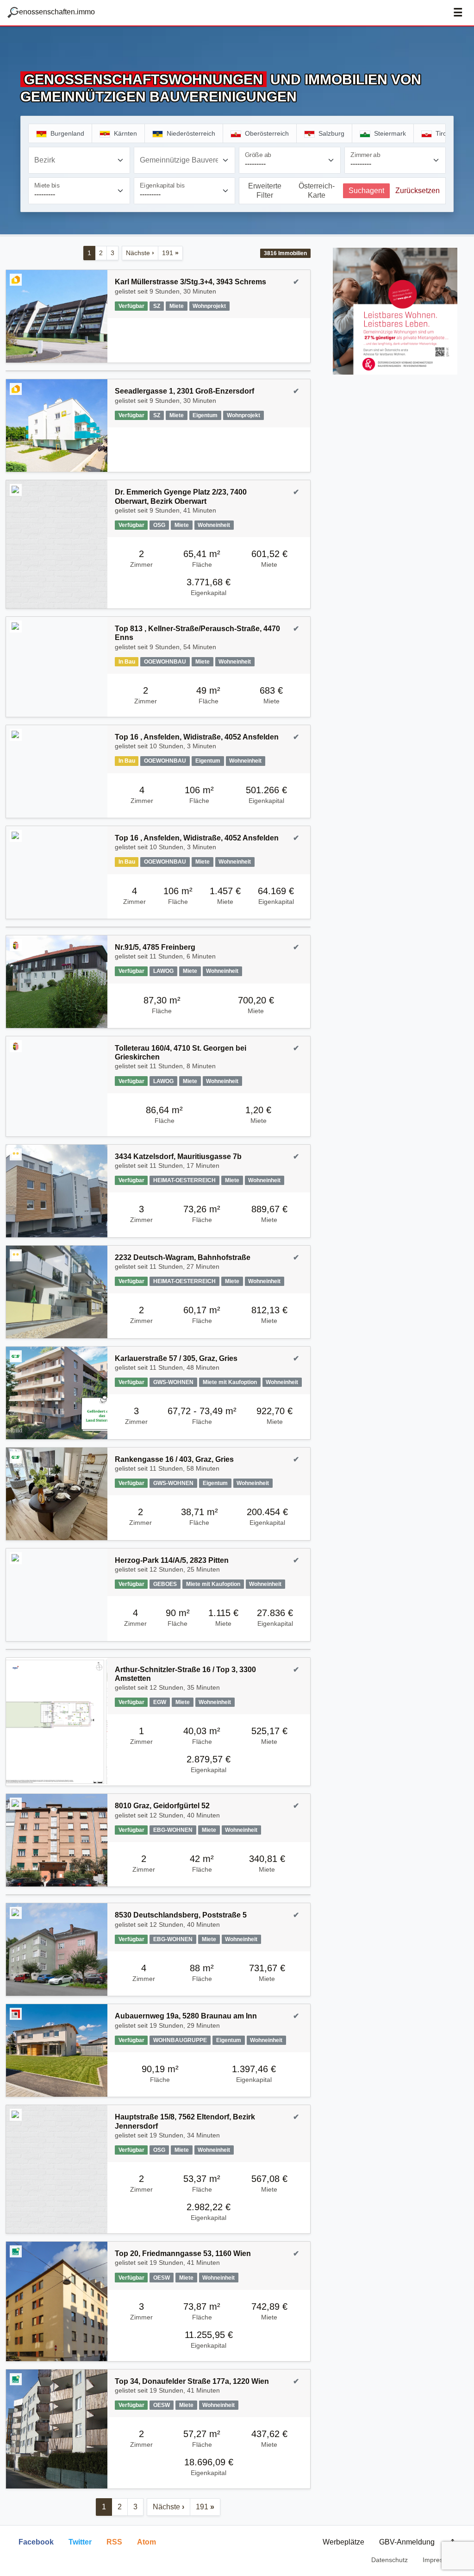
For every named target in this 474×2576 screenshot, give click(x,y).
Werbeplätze (343, 2542)
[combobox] (79, 160)
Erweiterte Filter (265, 191)
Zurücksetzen (418, 191)
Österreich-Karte (317, 191)
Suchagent (366, 191)
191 (170, 253)
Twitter (80, 2542)
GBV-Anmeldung (407, 2542)
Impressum (439, 2560)
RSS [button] (114, 2542)
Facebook (36, 2542)
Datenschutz (390, 2560)
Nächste (140, 253)
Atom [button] (147, 2542)
